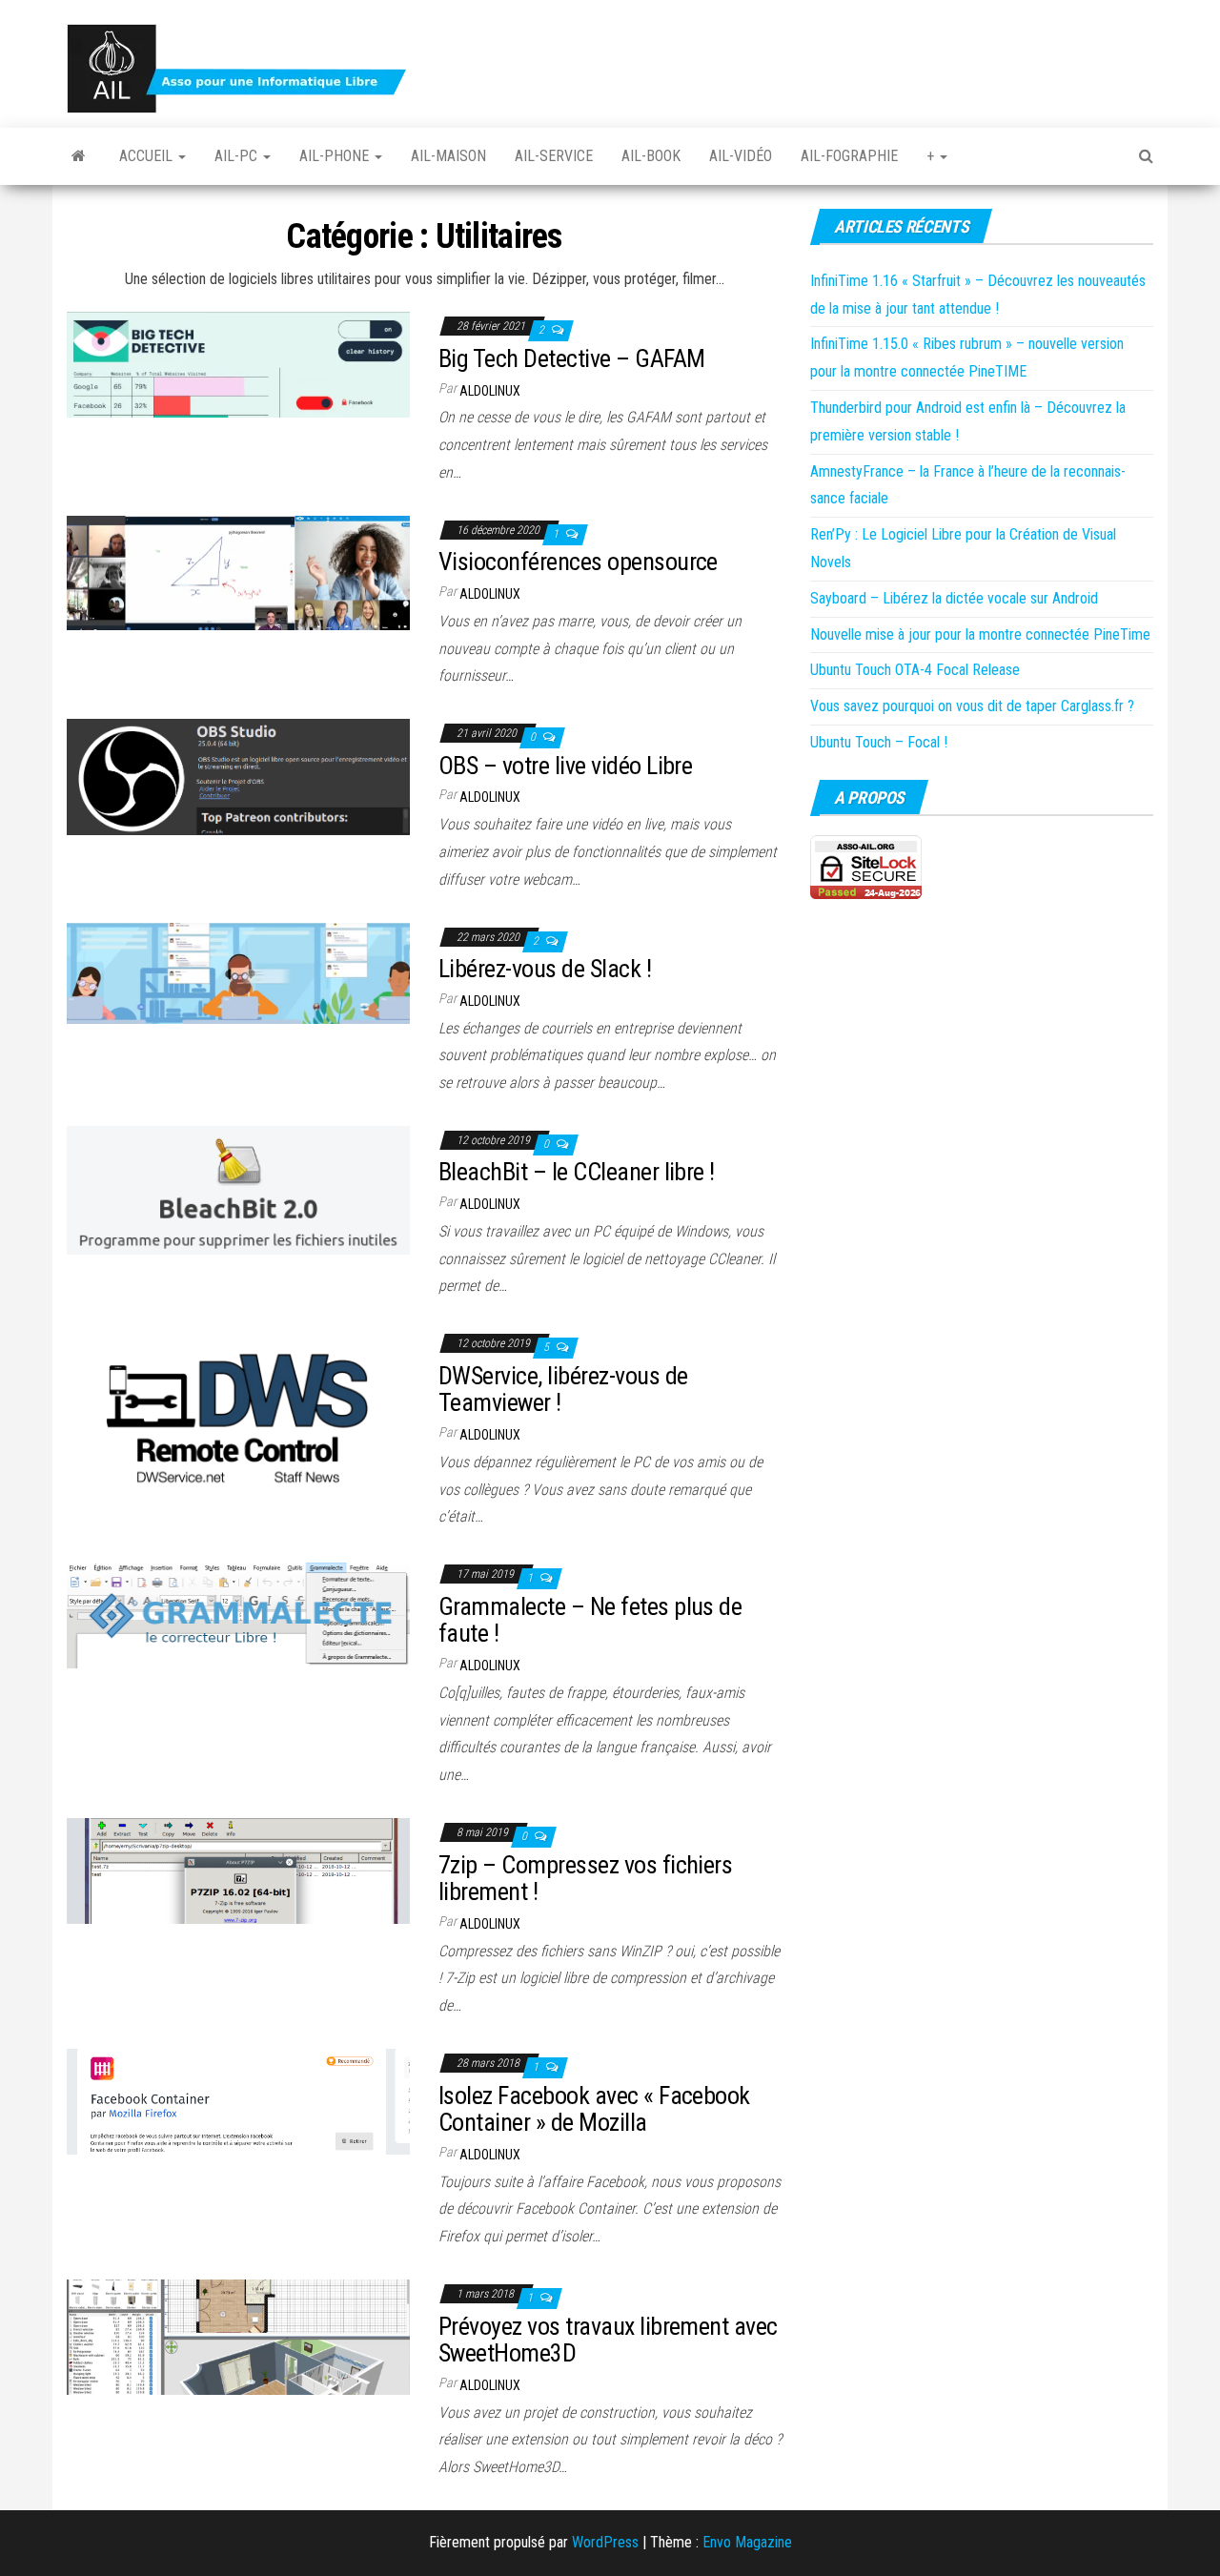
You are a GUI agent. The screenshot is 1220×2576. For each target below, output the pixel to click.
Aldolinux (490, 391)
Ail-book (651, 156)
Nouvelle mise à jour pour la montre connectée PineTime (980, 634)
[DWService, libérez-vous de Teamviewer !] (238, 1411)
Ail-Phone (336, 156)
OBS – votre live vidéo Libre (565, 766)
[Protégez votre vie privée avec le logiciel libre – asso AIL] (79, 156)
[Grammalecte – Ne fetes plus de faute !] (238, 1613)
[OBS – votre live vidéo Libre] (238, 777)
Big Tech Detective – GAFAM (571, 358)
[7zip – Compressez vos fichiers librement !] (238, 1870)
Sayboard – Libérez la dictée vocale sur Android (954, 598)
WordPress (605, 2542)
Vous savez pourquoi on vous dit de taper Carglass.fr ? (972, 706)
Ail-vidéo (741, 156)
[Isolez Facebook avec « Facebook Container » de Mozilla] (238, 2101)
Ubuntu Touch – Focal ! (879, 742)
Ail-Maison (448, 156)
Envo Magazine (747, 2542)
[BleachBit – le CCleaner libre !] (238, 1189)
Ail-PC (238, 156)
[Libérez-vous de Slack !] (238, 972)
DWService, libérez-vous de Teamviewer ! (563, 1390)
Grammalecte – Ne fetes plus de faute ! (590, 1620)
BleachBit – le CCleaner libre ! (577, 1172)
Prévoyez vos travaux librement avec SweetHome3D (608, 2340)
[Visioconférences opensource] (238, 572)
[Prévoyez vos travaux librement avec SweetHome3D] (238, 2336)
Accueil (148, 156)
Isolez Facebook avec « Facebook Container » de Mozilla (594, 2109)
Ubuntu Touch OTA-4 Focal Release (915, 670)
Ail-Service (554, 156)
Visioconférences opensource (578, 562)
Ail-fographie (849, 156)
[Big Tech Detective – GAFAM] (238, 364)
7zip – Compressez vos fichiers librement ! (585, 1879)
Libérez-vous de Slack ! (545, 969)
